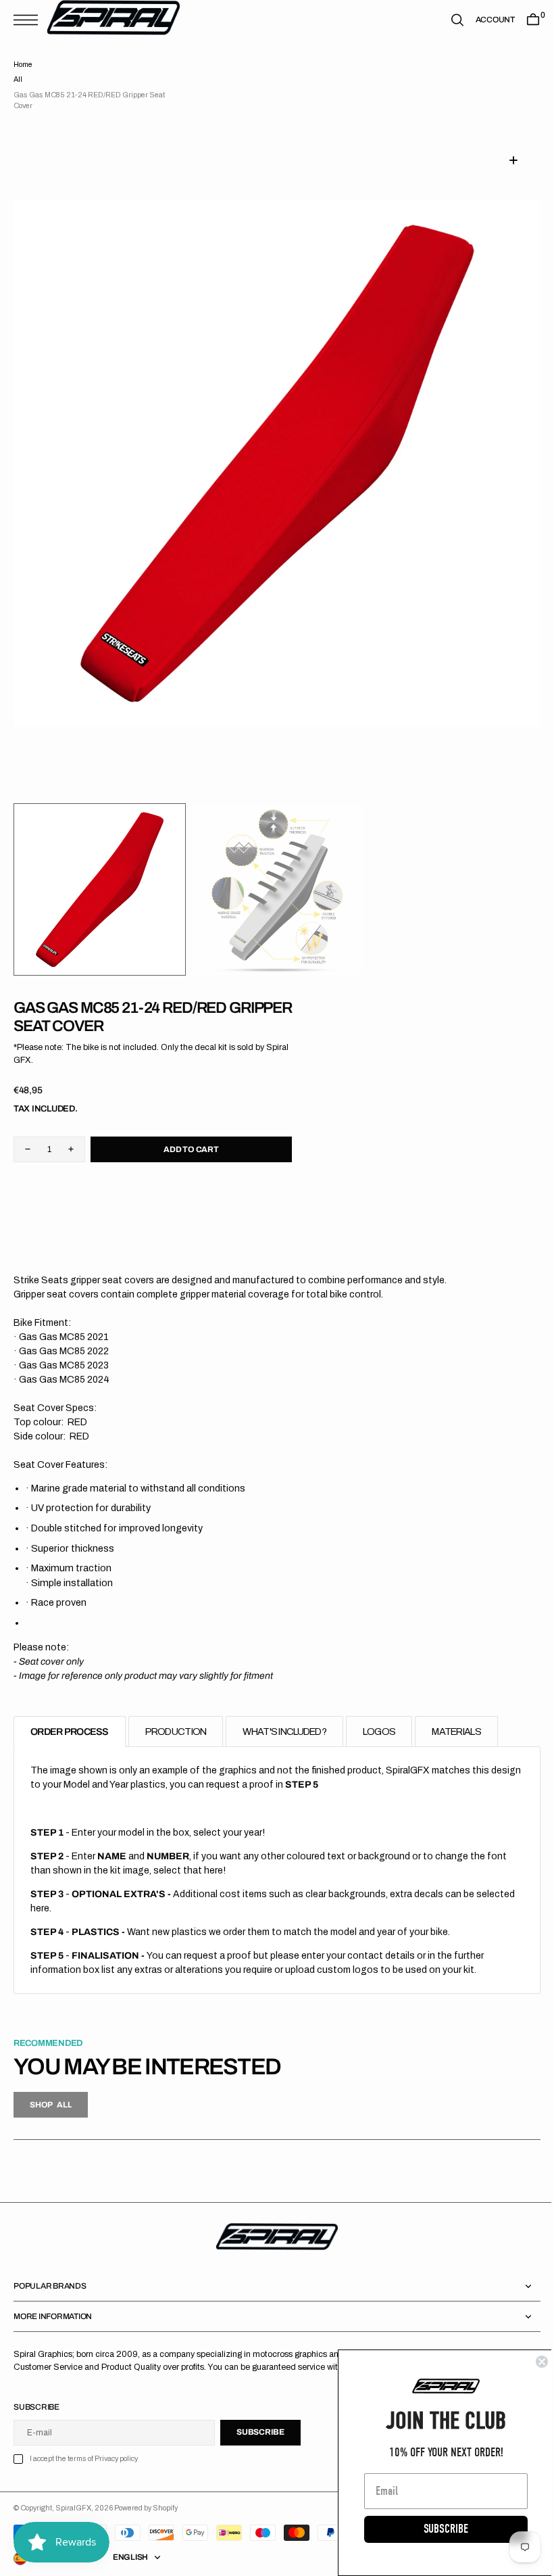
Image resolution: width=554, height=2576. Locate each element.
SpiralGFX (73, 2508)
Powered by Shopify (146, 2508)
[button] (29, 20)
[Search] (447, 20)
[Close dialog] (532, 2362)
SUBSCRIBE (436, 2529)
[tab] (70, 1732)
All (18, 79)
